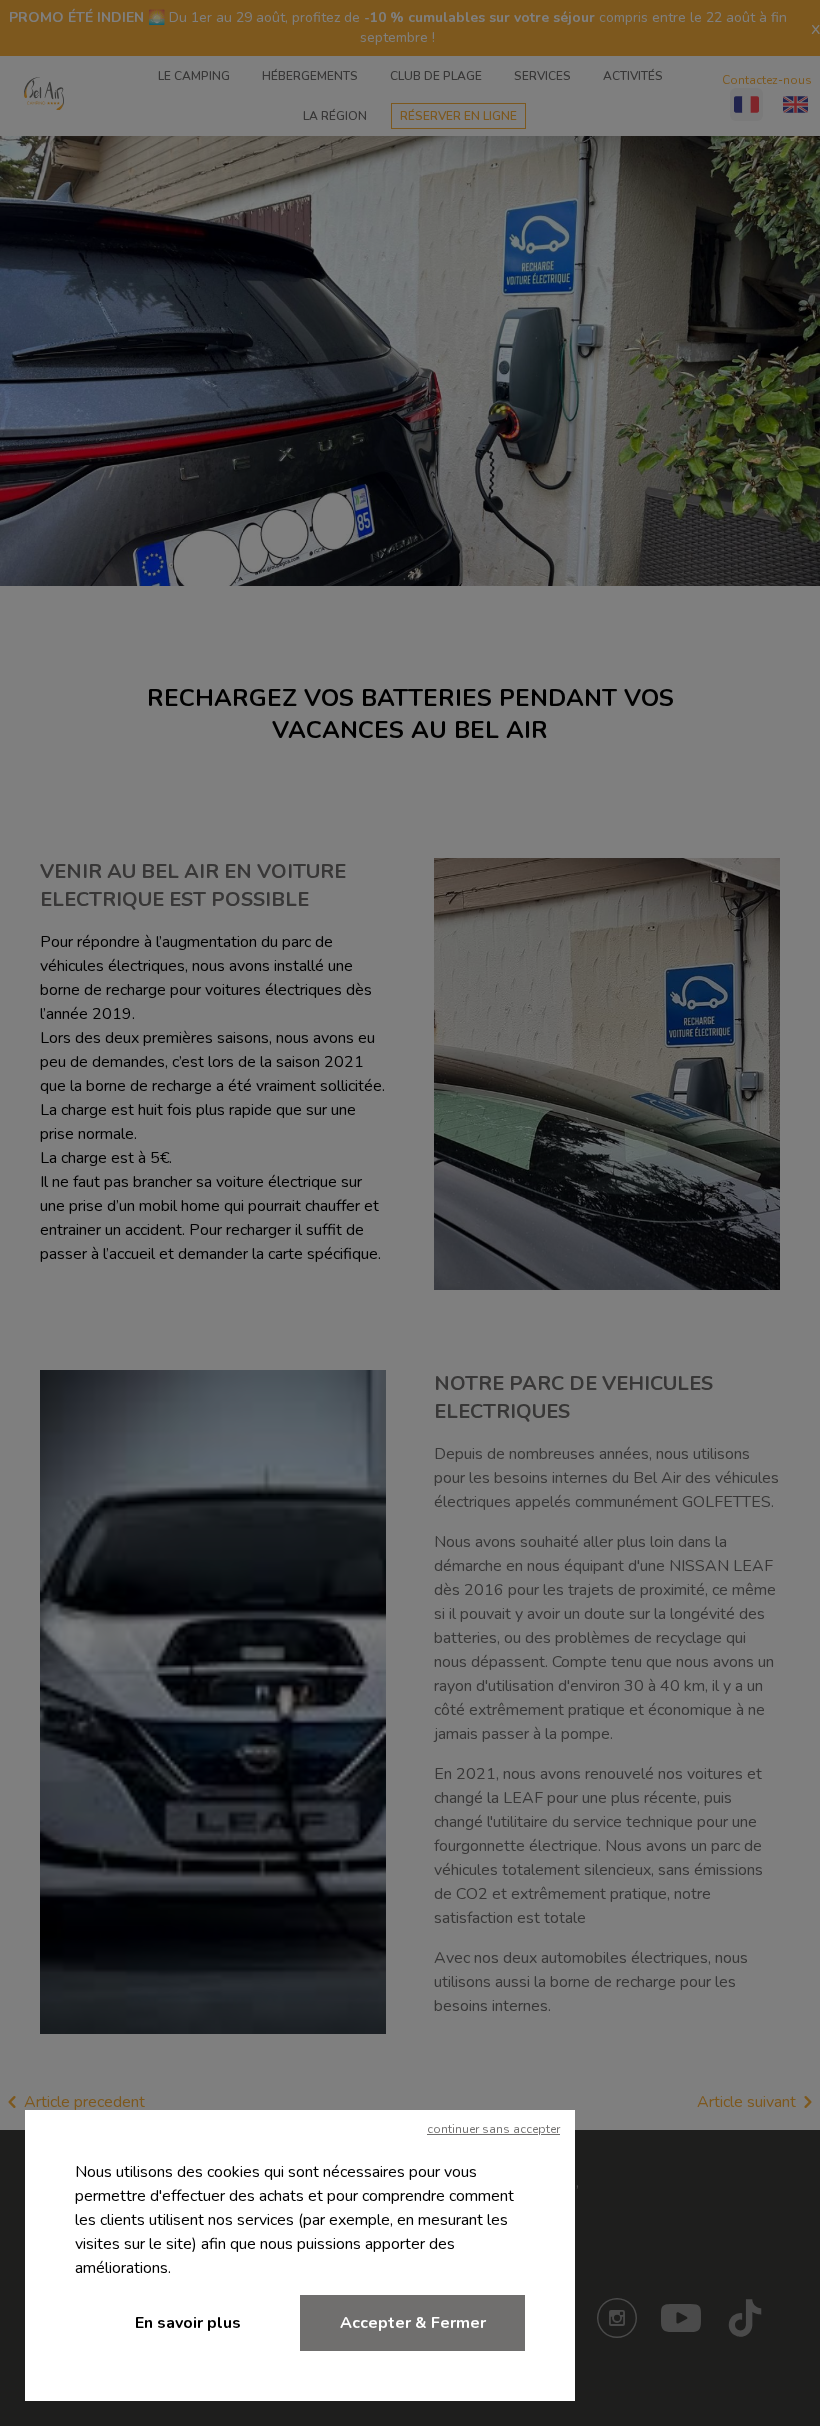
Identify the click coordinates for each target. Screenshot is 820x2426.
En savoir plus (188, 2323)
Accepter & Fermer (413, 2323)
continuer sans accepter (493, 2129)
